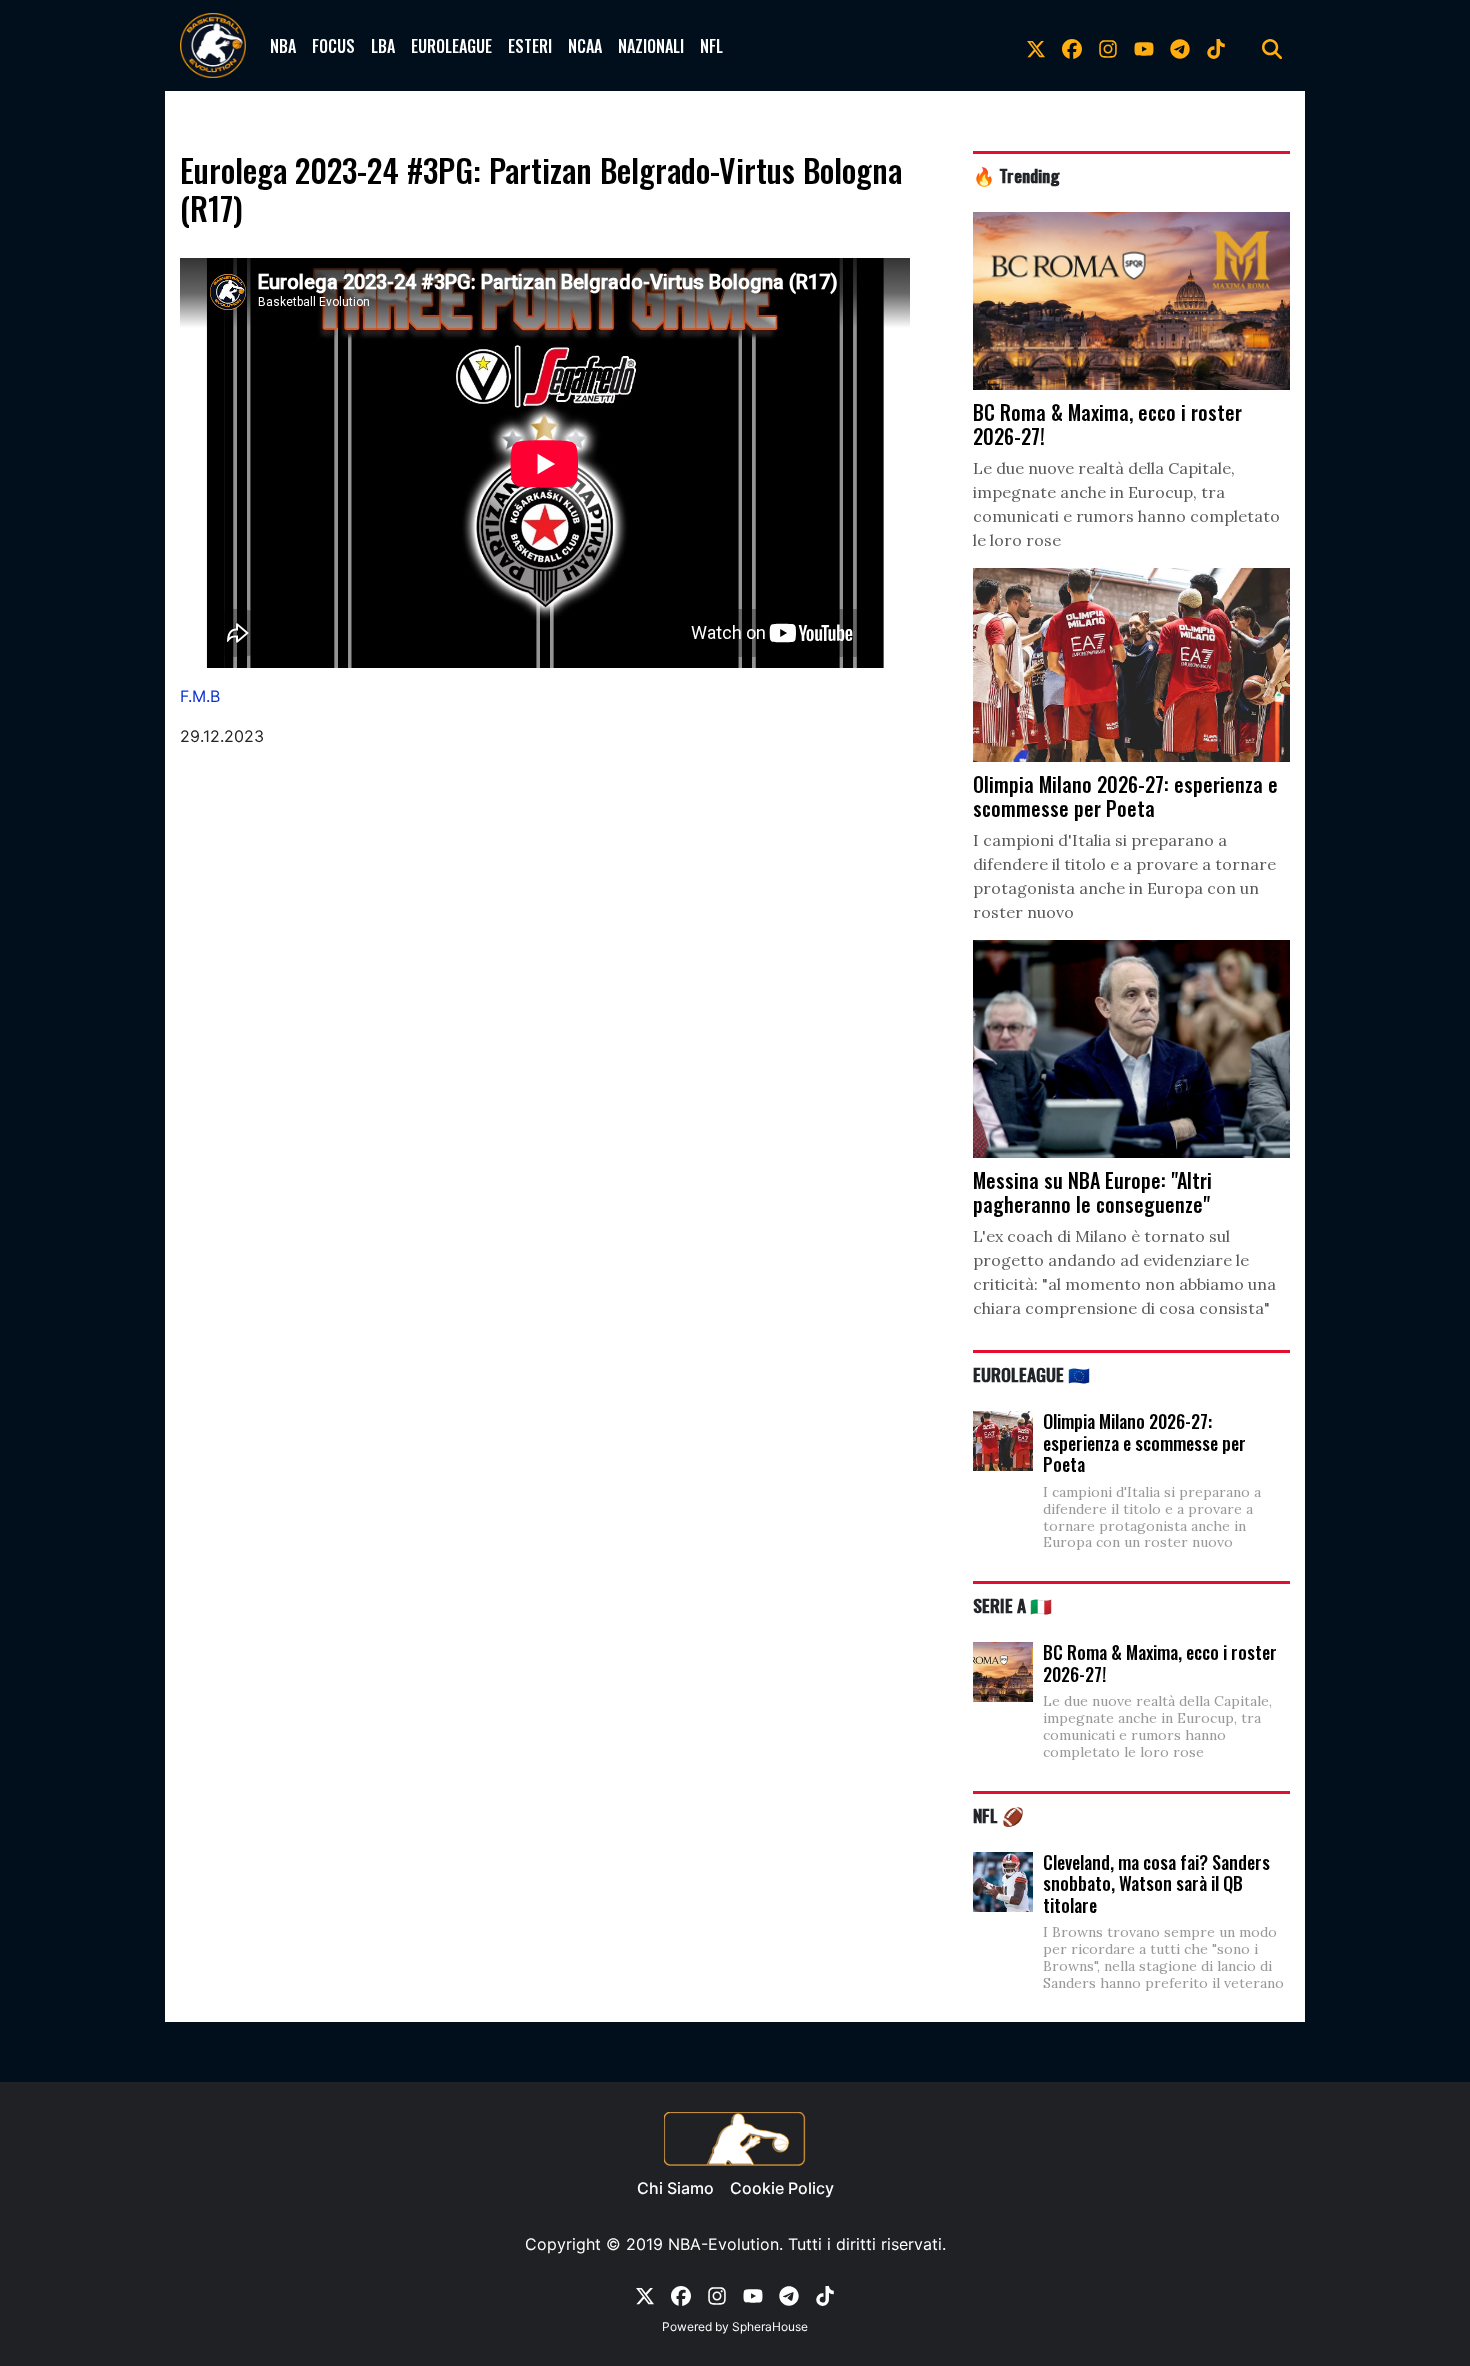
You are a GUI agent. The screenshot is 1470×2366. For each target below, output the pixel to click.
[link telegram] (1180, 46)
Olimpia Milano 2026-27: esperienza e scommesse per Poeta (1144, 1442)
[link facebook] (1072, 46)
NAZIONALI (651, 46)
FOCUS (333, 46)
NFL (711, 46)
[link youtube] (1144, 46)
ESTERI (530, 46)
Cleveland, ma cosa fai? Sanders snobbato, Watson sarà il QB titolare (1156, 1883)
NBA (283, 46)
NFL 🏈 (998, 1815)
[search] (1272, 46)
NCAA (585, 46)
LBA (383, 46)
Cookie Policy (782, 2188)
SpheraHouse (770, 2326)
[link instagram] (1108, 46)
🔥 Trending (1016, 175)
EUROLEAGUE (451, 46)
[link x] (1036, 46)
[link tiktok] (1216, 46)
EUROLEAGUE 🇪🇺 (1031, 1374)
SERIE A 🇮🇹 (1012, 1605)
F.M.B (200, 696)
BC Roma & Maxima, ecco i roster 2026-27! (1160, 1663)
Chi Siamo (675, 2188)
